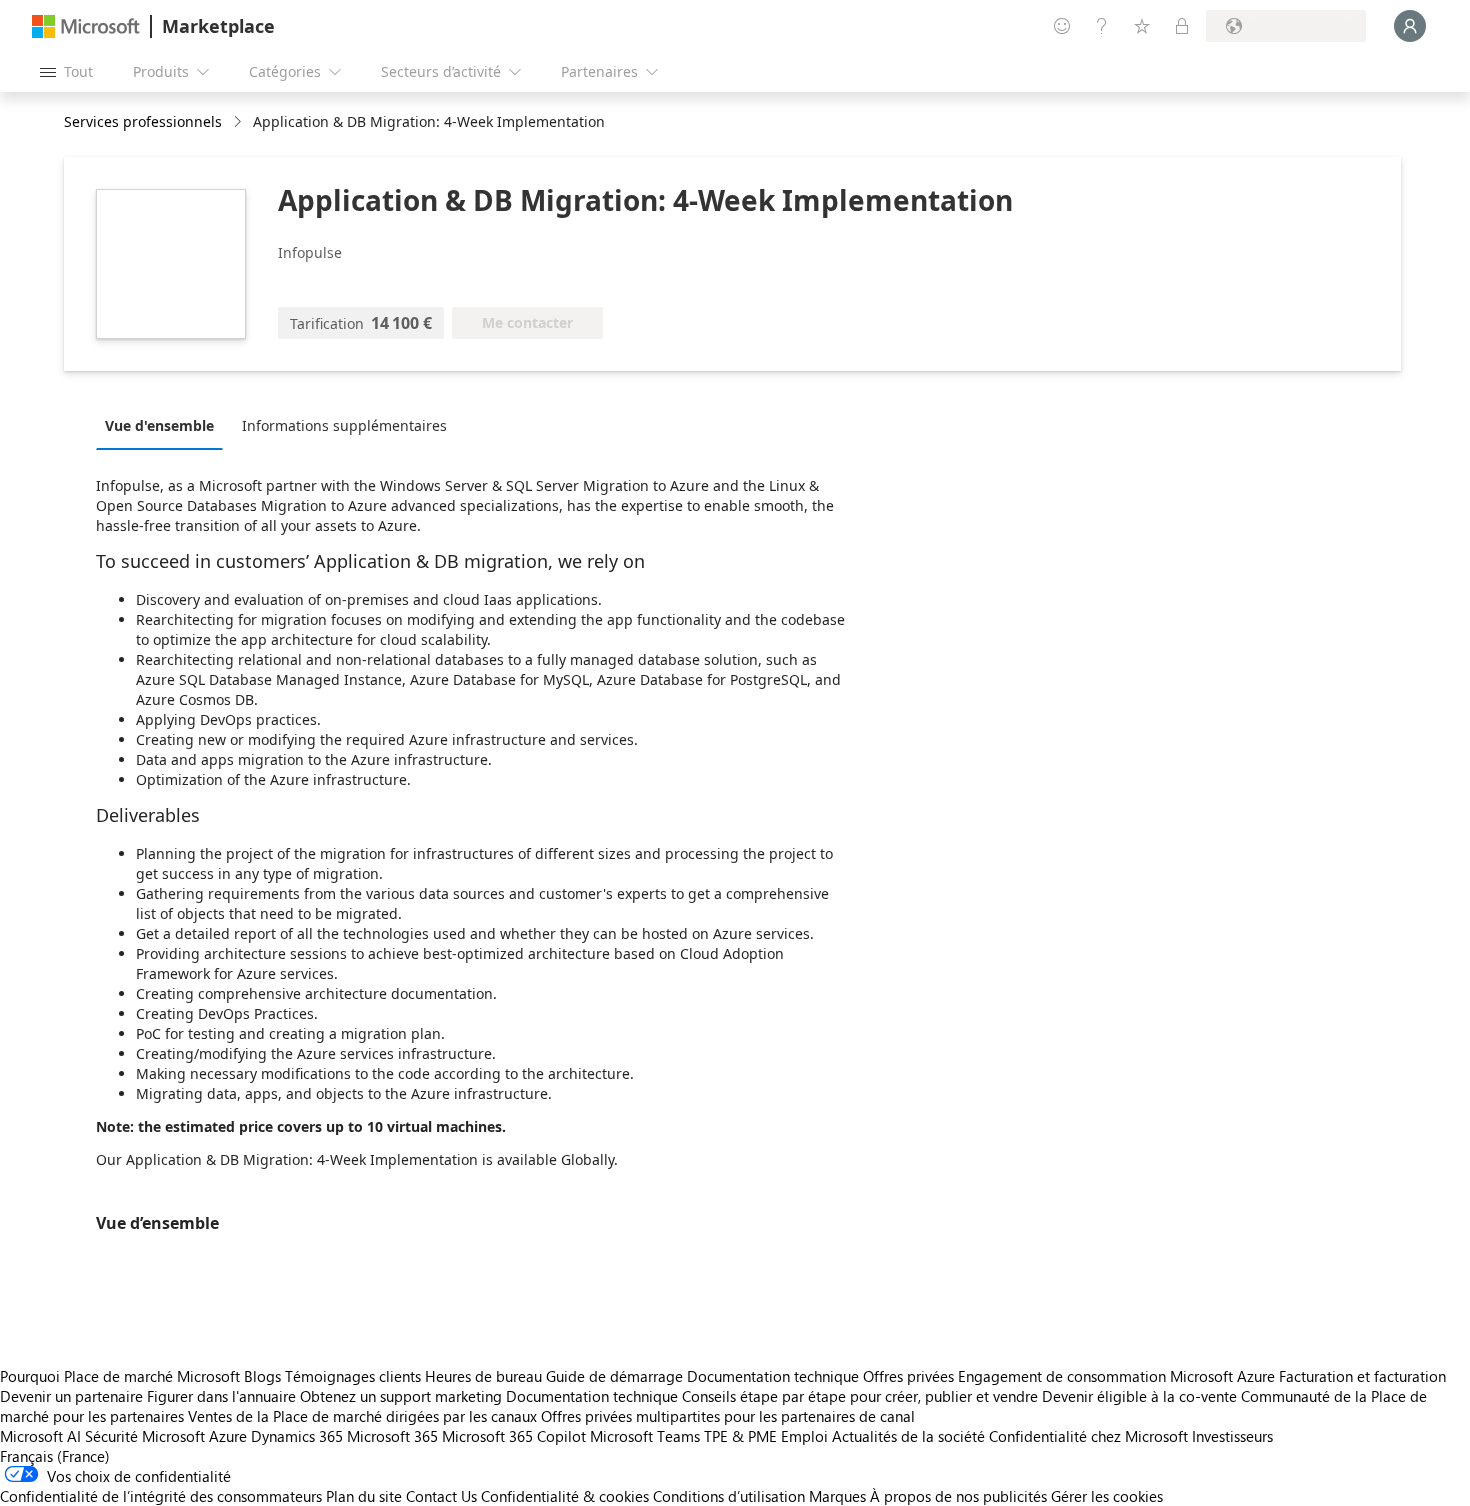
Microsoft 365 (392, 1436)
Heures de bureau (483, 1376)
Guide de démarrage (614, 1376)
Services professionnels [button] (143, 121)
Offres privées (908, 1376)
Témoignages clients (353, 1376)
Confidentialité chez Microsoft (1088, 1436)
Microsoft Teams (645, 1436)
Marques (837, 1496)
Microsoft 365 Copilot (514, 1436)
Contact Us (441, 1496)
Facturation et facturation (1362, 1376)
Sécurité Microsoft (145, 1436)
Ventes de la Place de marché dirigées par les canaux (362, 1416)
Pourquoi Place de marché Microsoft (120, 1376)
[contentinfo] (239, 122)
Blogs (262, 1376)
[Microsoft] (86, 26)
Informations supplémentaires (344, 425)
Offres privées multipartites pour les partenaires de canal (728, 1416)
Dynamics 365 (297, 1436)
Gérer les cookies (1107, 1496)
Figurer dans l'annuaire (221, 1396)
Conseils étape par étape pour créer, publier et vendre (860, 1396)
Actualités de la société (908, 1436)
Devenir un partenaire (71, 1396)
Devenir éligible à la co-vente (1139, 1396)
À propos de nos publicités (958, 1496)
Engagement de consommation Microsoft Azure (1118, 1376)
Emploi (804, 1436)
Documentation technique (773, 1376)
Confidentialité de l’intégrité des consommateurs (161, 1496)
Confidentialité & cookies (565, 1496)
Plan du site (364, 1496)
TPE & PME (740, 1436)
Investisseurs (1232, 1436)
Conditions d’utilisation (729, 1496)
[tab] (164, 425)
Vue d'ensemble (159, 425)
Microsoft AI (40, 1436)
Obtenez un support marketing (401, 1396)
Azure (228, 1436)
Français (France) (55, 1456)
